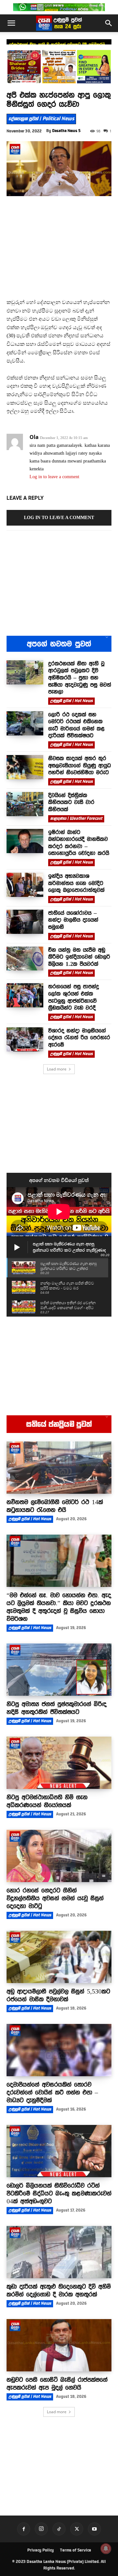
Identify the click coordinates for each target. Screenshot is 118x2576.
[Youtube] (94, 2529)
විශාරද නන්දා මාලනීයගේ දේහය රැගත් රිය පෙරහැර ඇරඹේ (79, 1038)
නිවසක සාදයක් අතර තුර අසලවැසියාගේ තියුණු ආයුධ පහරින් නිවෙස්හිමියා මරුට (79, 765)
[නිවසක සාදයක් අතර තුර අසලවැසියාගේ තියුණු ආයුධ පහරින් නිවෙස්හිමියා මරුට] (25, 767)
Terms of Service (76, 2550)
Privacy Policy (40, 2550)
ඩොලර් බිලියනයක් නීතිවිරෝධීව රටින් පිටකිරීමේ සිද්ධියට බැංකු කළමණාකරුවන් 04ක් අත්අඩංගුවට (59, 2193)
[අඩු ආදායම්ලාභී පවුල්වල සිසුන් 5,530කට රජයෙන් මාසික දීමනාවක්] (59, 1957)
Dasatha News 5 (66, 131)
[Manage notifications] (106, 2549)
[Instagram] (41, 2529)
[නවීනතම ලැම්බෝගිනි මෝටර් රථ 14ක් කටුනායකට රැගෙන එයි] (59, 1468)
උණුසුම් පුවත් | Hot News (71, 701)
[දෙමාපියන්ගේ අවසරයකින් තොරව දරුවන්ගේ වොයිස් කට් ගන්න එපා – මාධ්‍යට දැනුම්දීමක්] (59, 2050)
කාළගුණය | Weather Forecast (76, 818)
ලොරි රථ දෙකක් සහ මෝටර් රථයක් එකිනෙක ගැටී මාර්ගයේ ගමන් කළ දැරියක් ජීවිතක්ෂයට (76, 725)
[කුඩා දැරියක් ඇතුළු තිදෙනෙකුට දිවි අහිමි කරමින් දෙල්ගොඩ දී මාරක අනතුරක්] (59, 2252)
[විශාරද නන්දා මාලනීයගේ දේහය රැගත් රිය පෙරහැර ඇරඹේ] (25, 1039)
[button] (11, 23)
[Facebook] (24, 2529)
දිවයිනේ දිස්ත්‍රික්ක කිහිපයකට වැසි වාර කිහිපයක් (71, 802)
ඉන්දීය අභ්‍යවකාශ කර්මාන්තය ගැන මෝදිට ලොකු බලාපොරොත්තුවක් (76, 883)
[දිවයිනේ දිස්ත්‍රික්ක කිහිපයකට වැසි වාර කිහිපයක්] (25, 804)
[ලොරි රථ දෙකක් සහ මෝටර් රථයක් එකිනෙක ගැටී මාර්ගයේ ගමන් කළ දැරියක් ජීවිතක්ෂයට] (25, 723)
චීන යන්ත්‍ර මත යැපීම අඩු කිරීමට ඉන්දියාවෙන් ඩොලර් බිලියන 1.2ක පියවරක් (79, 957)
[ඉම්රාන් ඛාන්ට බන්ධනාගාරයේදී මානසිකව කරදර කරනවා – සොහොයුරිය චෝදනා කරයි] (25, 841)
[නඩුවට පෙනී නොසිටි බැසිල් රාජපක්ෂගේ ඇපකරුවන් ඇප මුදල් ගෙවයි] (59, 2345)
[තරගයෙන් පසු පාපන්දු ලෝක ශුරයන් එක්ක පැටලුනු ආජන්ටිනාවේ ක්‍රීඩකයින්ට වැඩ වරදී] (25, 995)
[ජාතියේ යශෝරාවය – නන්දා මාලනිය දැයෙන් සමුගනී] (25, 922)
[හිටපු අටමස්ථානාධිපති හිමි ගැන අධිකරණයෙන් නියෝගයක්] (59, 1763)
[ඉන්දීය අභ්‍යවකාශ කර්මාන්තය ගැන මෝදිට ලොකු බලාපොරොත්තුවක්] (25, 885)
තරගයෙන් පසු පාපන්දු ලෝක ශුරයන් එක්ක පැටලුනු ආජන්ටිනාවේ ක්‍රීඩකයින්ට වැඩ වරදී (74, 997)
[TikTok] (59, 2529)
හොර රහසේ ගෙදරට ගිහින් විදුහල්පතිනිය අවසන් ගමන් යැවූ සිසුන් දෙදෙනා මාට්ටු (55, 1898)
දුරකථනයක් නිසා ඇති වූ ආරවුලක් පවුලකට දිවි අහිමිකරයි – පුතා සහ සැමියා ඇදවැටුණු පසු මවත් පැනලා (80, 678)
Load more (57, 1069)
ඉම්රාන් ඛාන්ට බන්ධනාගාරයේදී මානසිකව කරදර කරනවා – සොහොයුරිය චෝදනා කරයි (79, 843)
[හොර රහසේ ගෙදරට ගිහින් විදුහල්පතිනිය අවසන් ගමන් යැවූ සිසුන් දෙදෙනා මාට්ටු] (59, 1856)
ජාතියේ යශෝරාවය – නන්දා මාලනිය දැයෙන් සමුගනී (73, 920)
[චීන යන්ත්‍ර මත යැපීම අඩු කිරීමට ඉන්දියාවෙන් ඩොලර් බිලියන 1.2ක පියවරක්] (25, 959)
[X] (77, 2529)
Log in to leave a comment (54, 477)
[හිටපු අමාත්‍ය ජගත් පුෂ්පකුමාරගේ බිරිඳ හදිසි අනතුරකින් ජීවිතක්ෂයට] (59, 1670)
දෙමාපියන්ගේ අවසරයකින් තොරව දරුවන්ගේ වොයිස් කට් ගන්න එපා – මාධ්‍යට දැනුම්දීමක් (52, 2092)
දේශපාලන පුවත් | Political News (41, 119)
